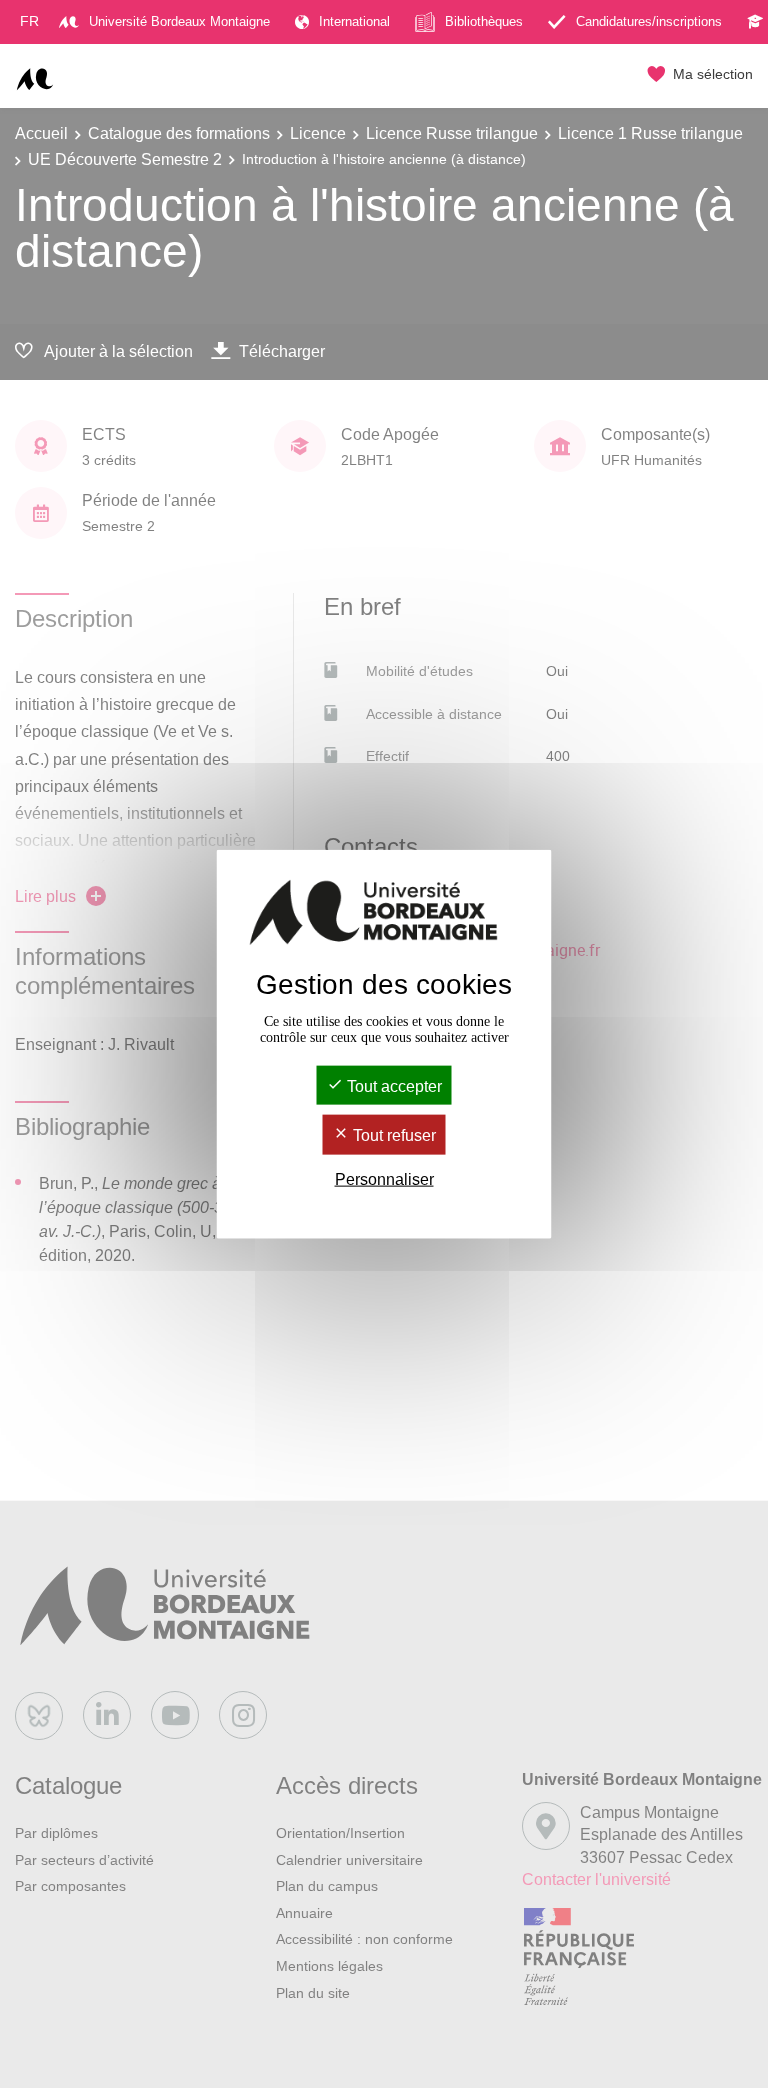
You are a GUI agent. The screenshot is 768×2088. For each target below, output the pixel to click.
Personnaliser (384, 1178)
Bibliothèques (484, 21)
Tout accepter (392, 1086)
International (354, 21)
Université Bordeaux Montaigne (179, 21)
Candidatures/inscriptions (649, 21)
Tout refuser (392, 1135)
